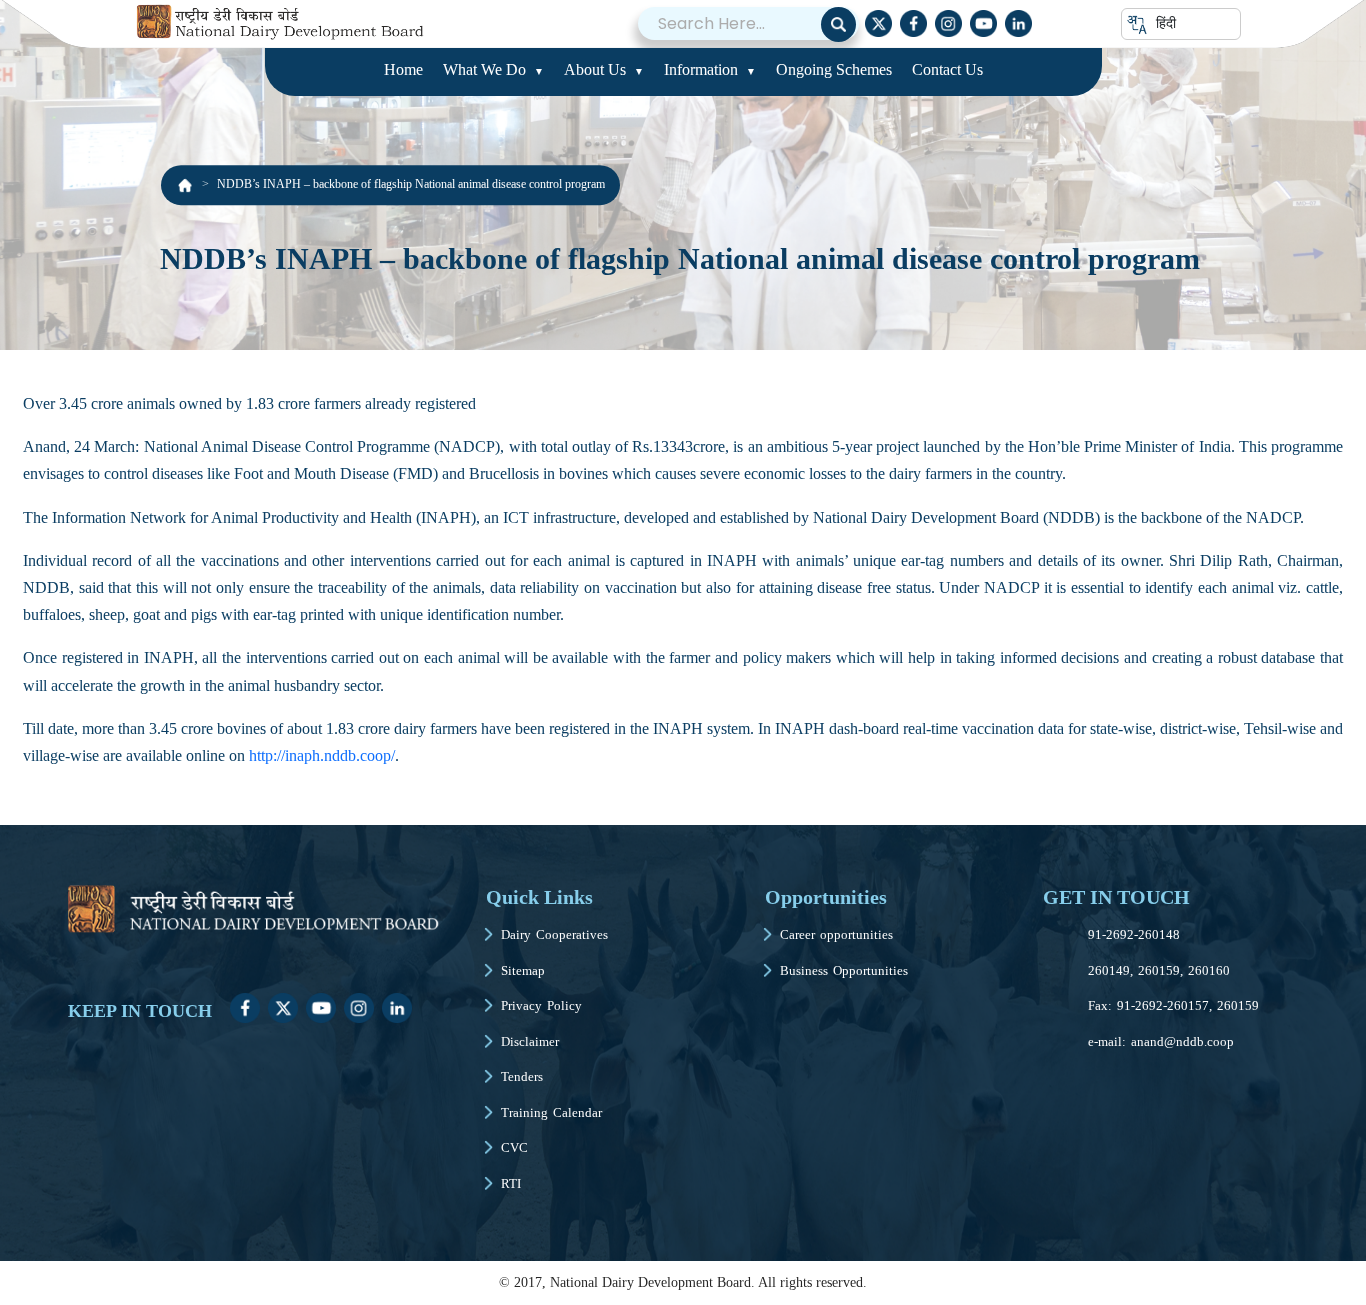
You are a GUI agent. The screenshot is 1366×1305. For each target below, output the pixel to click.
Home (403, 69)
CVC (514, 1147)
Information (701, 69)
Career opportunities (836, 934)
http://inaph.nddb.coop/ (322, 755)
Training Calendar (551, 1112)
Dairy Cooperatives (554, 934)
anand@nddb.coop (1182, 1041)
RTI (511, 1183)
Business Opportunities (844, 970)
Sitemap (523, 970)
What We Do (484, 69)
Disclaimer (530, 1041)
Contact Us (947, 69)
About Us (595, 69)
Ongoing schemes (834, 69)
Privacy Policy (541, 1005)
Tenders (522, 1076)
